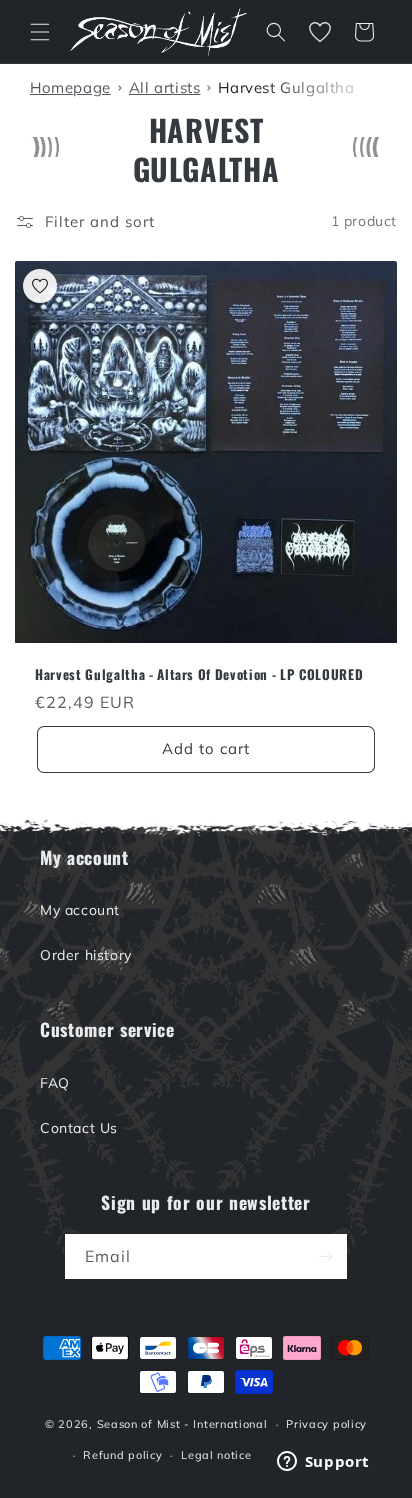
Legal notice (216, 1455)
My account (80, 910)
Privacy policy (326, 1424)
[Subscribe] (325, 1256)
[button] (40, 32)
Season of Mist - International (182, 1424)
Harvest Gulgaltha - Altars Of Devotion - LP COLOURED (199, 674)
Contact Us (79, 1128)
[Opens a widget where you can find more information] (323, 1463)
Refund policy (122, 1455)
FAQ (55, 1083)
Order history (86, 955)
